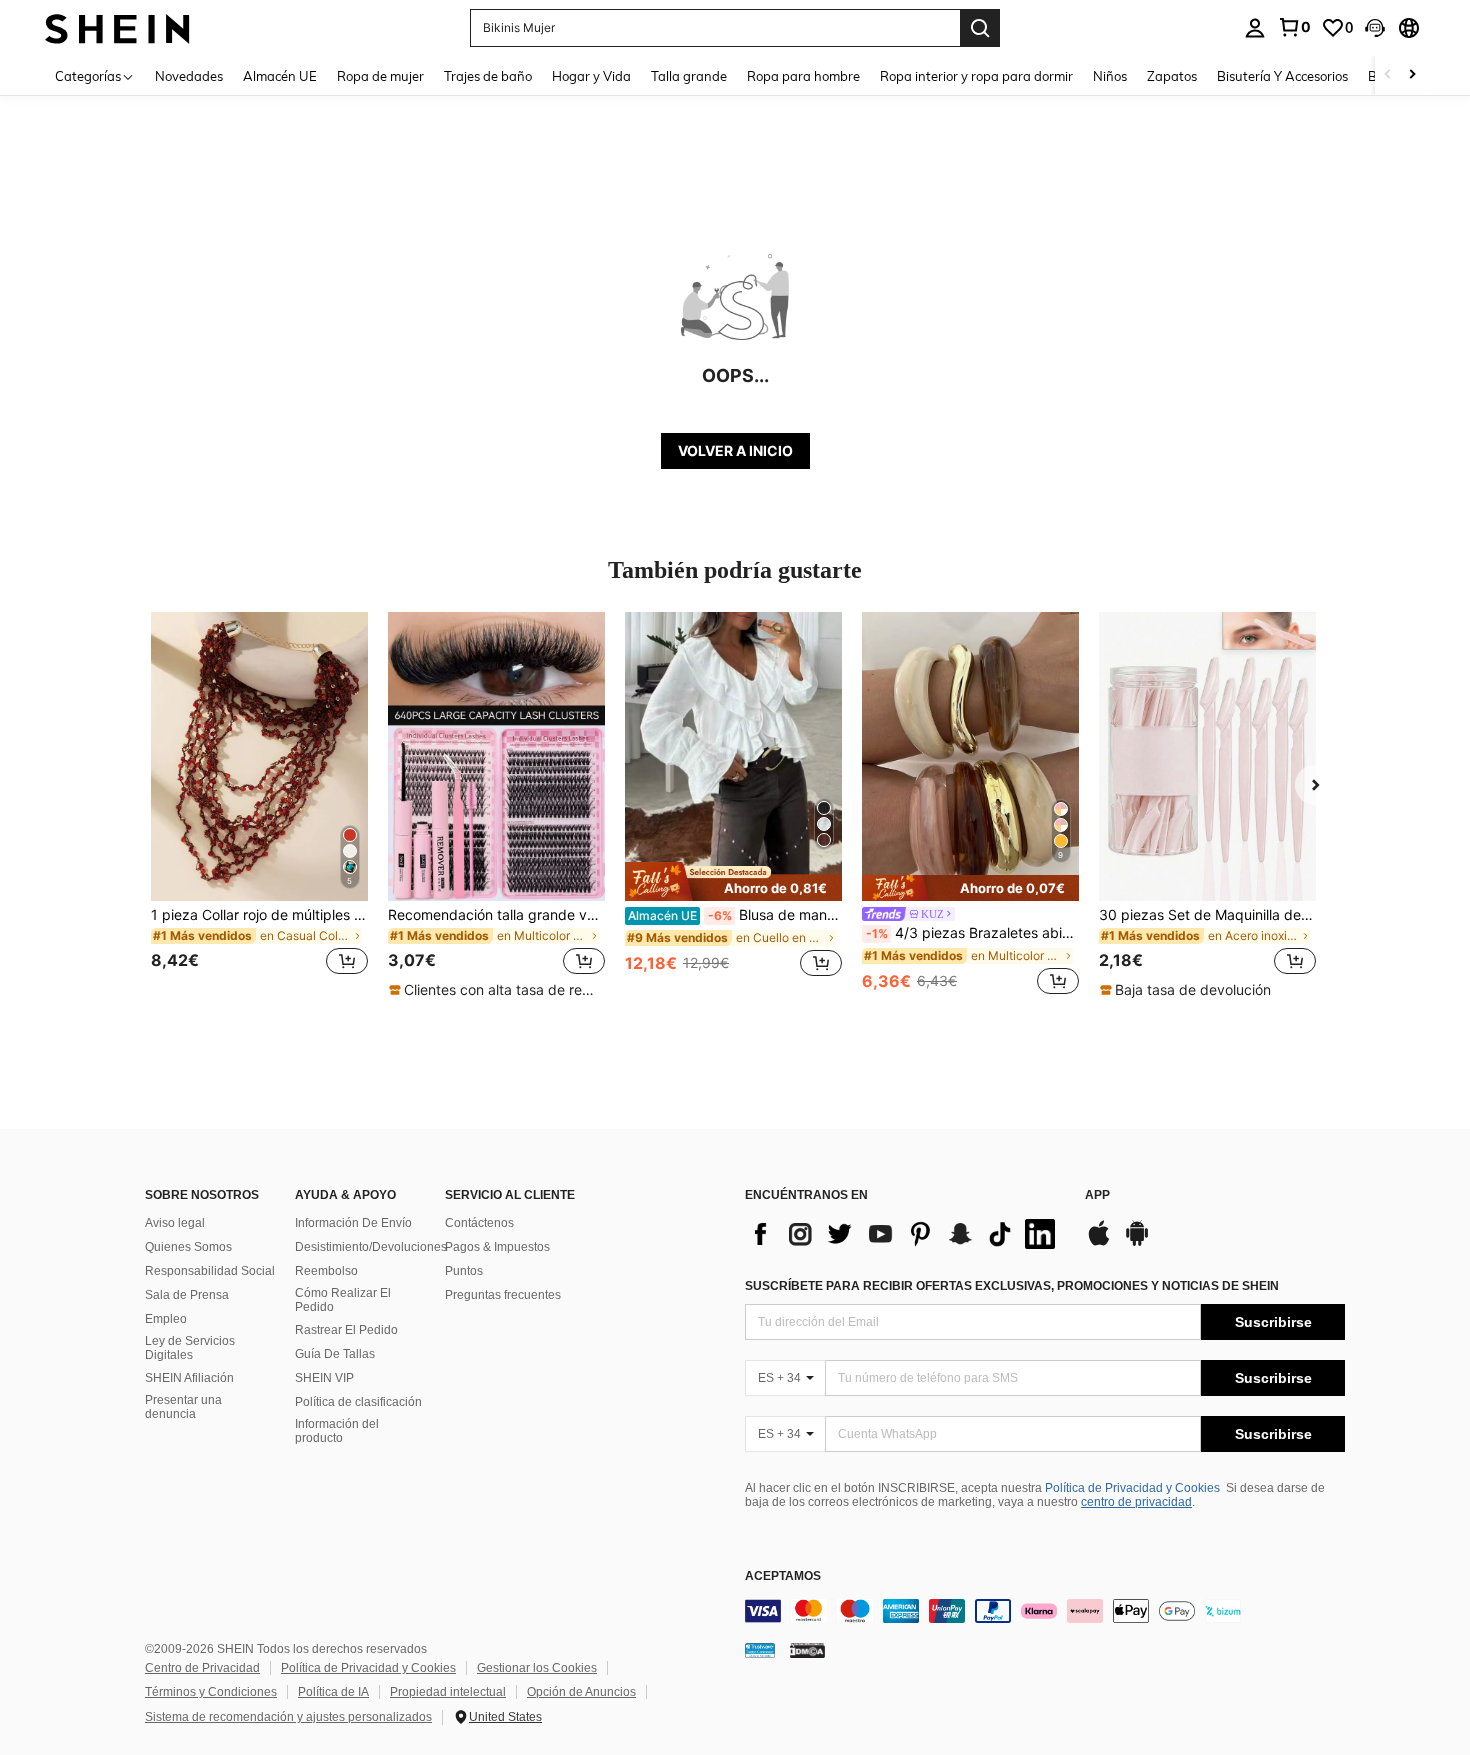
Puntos (464, 1271)
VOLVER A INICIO (735, 450)
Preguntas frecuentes (503, 1295)
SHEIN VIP (324, 1378)
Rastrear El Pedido (346, 1330)
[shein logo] (117, 27)
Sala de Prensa (187, 1295)
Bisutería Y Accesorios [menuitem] (1282, 76)
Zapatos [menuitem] (1172, 76)
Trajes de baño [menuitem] (488, 76)
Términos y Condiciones (211, 1692)
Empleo (166, 1319)
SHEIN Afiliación (189, 1378)
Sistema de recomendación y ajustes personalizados (288, 1717)
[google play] (1137, 1243)
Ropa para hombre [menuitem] (803, 76)
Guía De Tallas (335, 1354)
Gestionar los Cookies (537, 1668)
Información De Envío (353, 1223)
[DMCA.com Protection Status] (807, 1649)
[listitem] (259, 805)
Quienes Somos (188, 1247)
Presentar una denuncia (183, 1407)
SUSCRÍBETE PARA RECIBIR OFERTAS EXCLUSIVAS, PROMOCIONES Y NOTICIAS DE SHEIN (1012, 1286)
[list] (905, 1234)
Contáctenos (479, 1223)
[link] (1294, 27)
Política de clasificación (358, 1402)
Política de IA (333, 1692)
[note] (496, 990)
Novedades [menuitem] (189, 76)
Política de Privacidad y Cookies (1132, 1488)
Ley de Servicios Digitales (190, 1348)
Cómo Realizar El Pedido (343, 1300)
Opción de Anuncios (581, 1692)
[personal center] (1255, 28)
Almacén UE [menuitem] (280, 76)
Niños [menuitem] (1110, 76)
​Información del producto (337, 1431)
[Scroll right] (1412, 75)
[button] (1375, 28)
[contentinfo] (1045, 1611)
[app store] (1099, 1243)
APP (1097, 1195)
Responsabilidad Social (210, 1271)
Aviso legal (175, 1223)
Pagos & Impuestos (497, 1247)
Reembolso (326, 1271)
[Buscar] (980, 28)
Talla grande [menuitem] (689, 76)
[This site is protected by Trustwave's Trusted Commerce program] (760, 1649)
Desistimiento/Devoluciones (371, 1247)
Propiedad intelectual (448, 1692)
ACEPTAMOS (783, 1576)
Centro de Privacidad (202, 1668)
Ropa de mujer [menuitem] (380, 76)
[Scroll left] (1388, 75)
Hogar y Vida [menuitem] (591, 76)
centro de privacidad (1136, 1502)
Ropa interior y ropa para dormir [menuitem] (976, 76)
